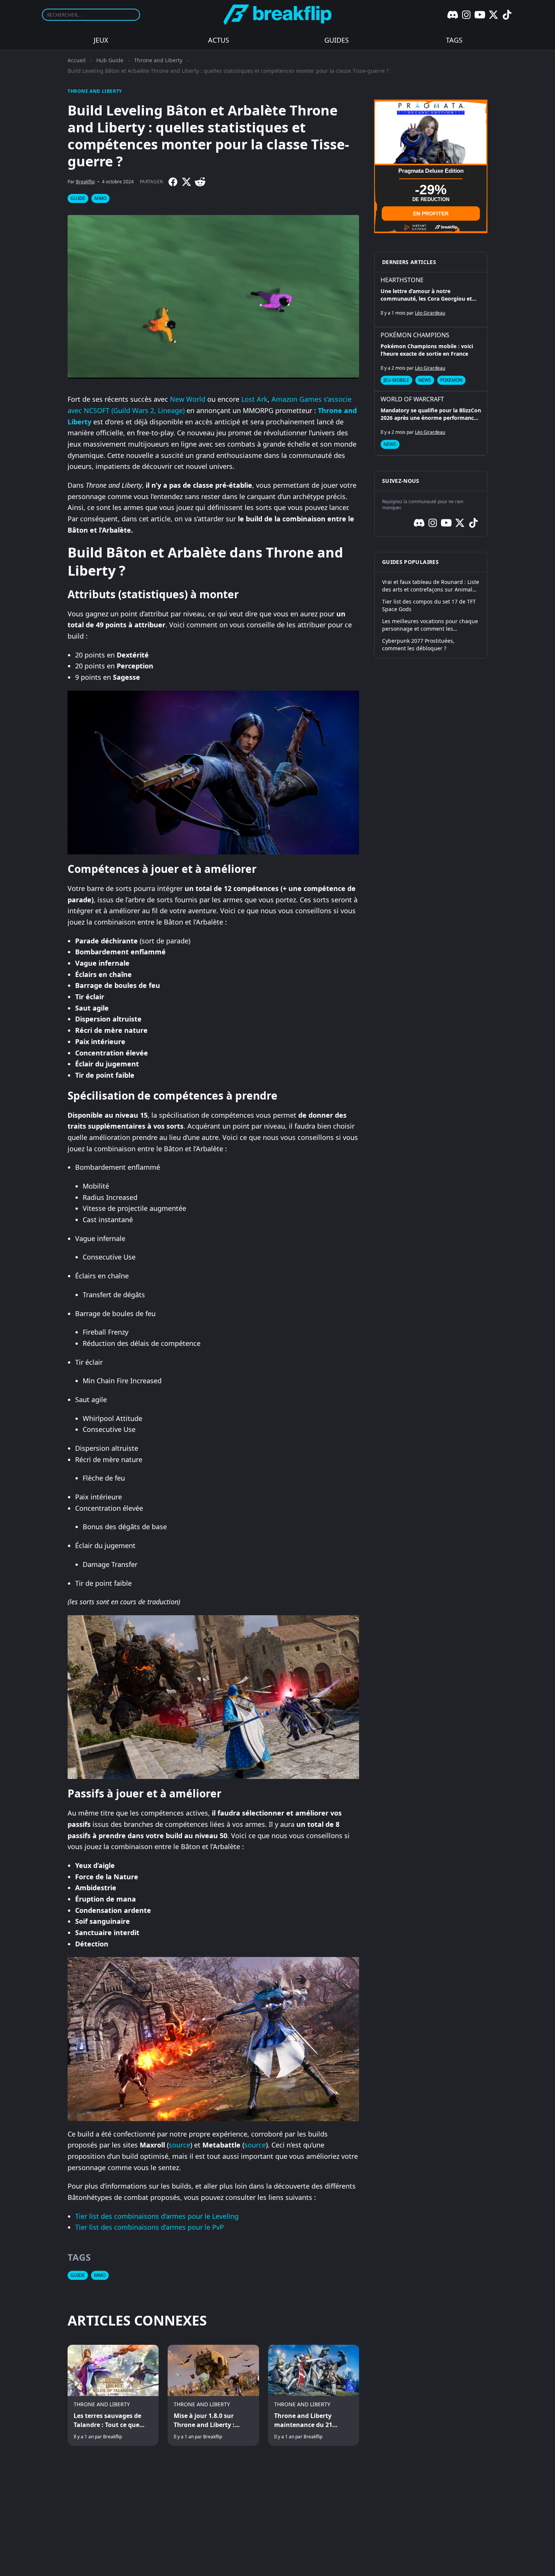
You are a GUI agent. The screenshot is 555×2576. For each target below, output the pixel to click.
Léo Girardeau (430, 313)
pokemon (451, 380)
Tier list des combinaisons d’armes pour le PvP (150, 2227)
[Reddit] (200, 182)
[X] (493, 15)
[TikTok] (507, 15)
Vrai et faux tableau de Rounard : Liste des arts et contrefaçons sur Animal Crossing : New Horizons (431, 586)
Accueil (77, 60)
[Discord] (453, 15)
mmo (100, 198)
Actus (219, 40)
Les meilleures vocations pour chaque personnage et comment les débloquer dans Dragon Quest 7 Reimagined (430, 625)
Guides (337, 40)
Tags (454, 40)
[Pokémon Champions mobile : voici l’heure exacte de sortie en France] (431, 359)
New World (188, 399)
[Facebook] (173, 182)
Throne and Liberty (158, 60)
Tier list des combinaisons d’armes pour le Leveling (157, 2216)
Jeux (101, 40)
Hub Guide (110, 60)
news (425, 380)
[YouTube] (480, 15)
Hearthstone (402, 280)
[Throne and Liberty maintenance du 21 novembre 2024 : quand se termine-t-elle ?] (314, 2395)
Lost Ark (254, 399)
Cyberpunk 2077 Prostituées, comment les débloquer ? (418, 644)
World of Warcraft (412, 399)
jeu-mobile (396, 380)
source (180, 2145)
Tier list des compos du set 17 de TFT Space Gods (429, 605)
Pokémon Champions (415, 335)
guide (78, 198)
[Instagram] (466, 15)
